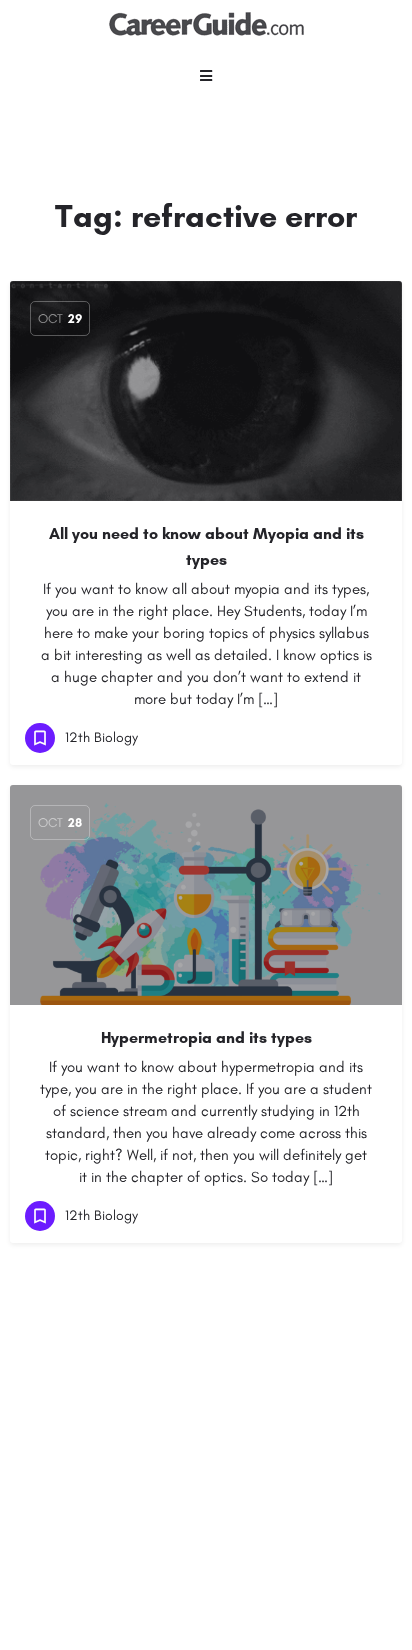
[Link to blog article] (206, 391)
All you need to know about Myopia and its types (206, 546)
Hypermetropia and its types (206, 1037)
